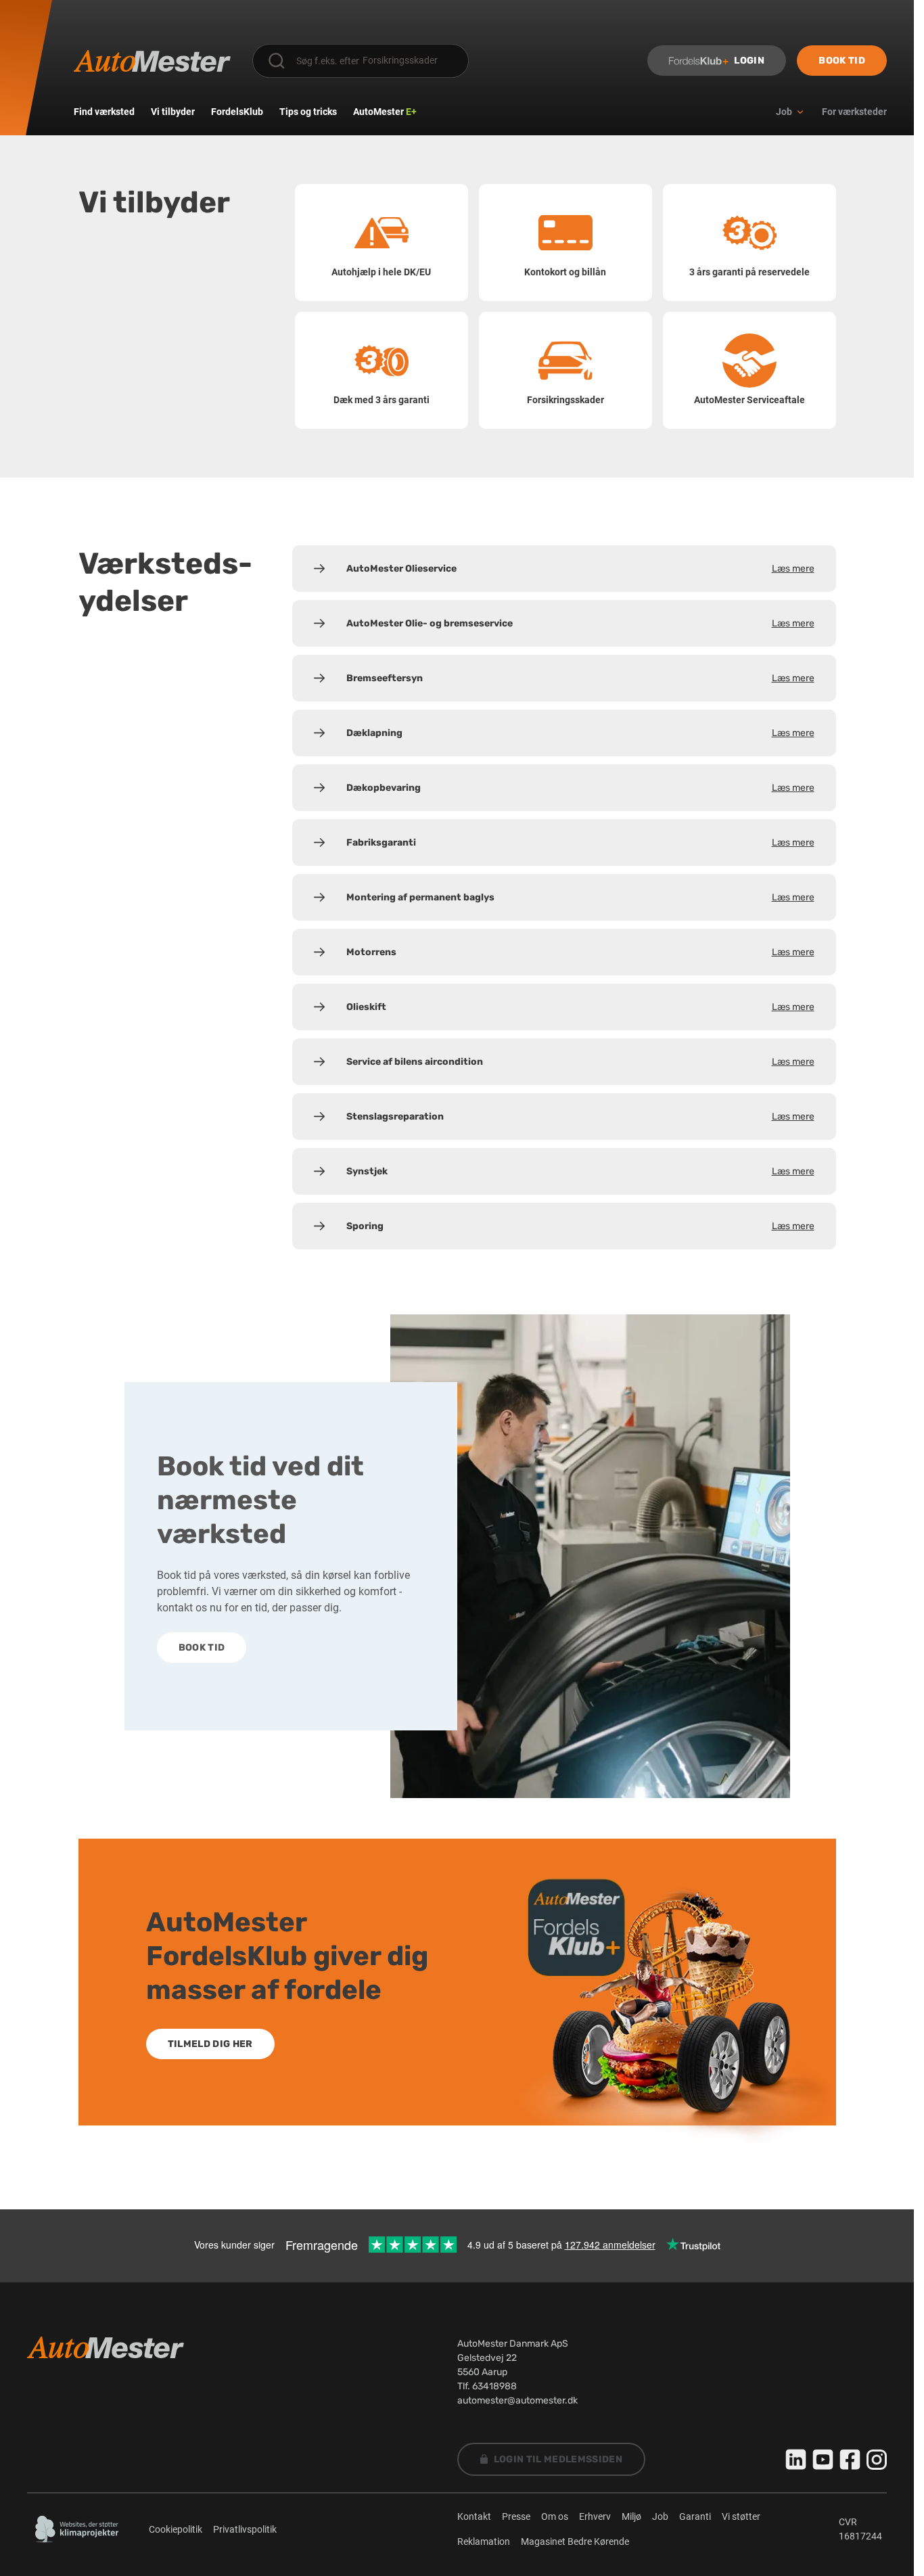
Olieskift (580, 1007)
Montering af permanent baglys (580, 897)
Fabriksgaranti (580, 843)
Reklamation (484, 2541)
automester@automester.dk (517, 2400)
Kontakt (474, 2516)
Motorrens (580, 952)
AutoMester (385, 112)
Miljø (631, 2516)
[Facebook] (850, 2460)
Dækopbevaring (580, 788)
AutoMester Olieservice (580, 569)
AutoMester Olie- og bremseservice (580, 623)
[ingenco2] (77, 2529)
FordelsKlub (237, 112)
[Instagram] (877, 2460)
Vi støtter (741, 2516)
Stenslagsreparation (580, 1117)
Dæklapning (580, 733)
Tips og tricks (308, 112)
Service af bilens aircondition (580, 1062)
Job (660, 2516)
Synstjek (580, 1171)
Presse (516, 2516)
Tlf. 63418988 (487, 2386)
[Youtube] (823, 2460)
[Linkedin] (796, 2460)
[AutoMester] (152, 61)
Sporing (580, 1226)
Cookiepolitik (176, 2529)
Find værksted (104, 112)
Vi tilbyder (173, 112)
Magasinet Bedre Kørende (575, 2541)
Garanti (695, 2516)
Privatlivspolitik (245, 2529)
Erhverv (595, 2516)
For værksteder (854, 112)
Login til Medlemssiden (558, 2459)
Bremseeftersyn (580, 678)
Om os (555, 2516)
